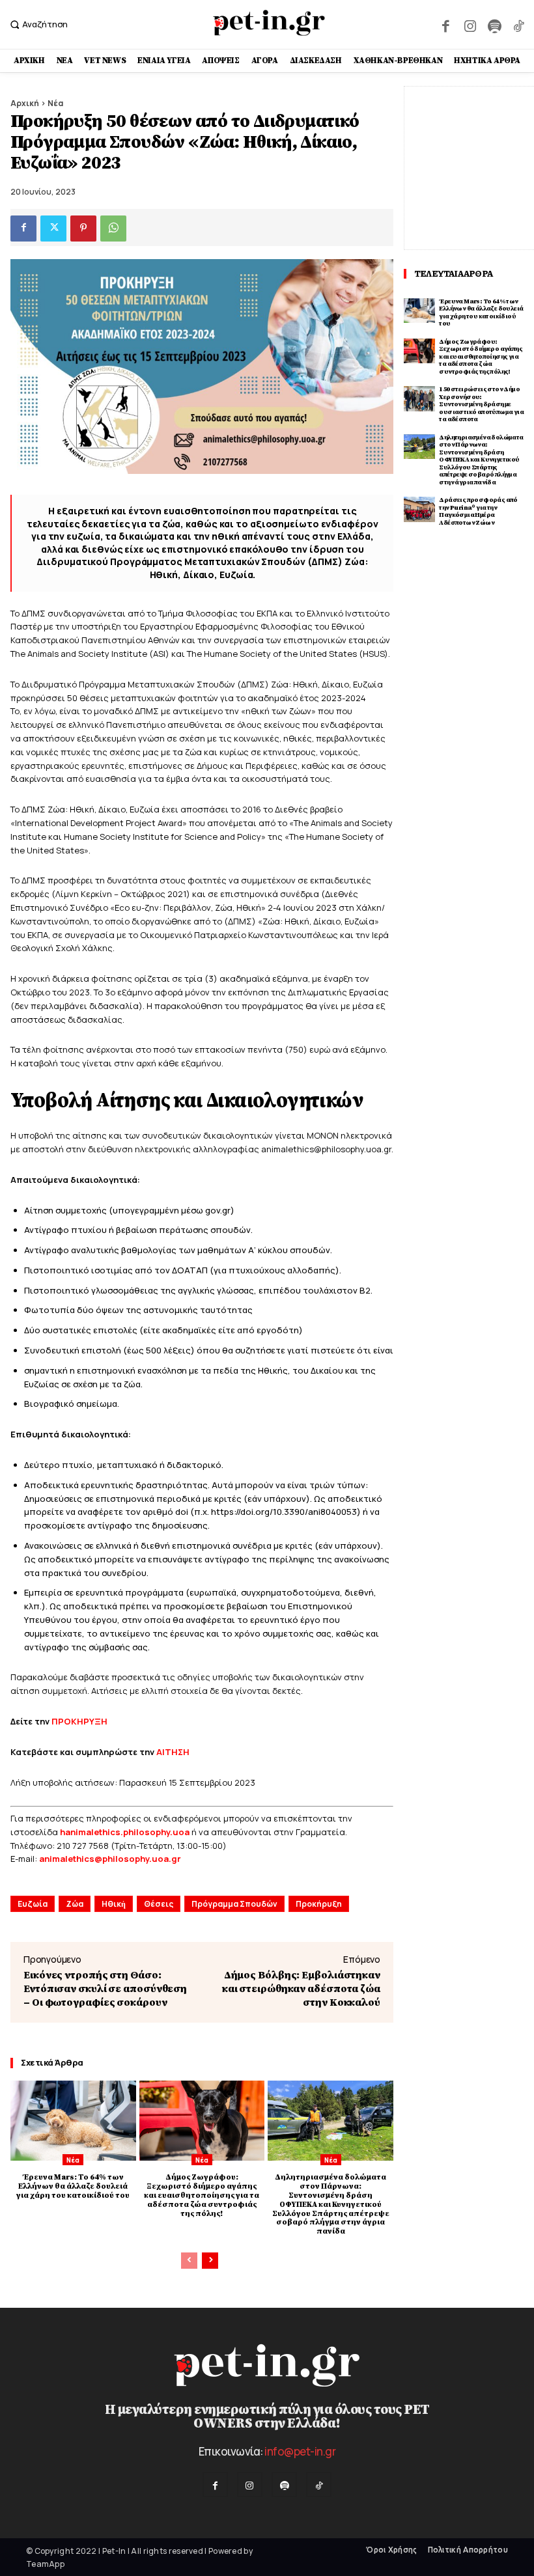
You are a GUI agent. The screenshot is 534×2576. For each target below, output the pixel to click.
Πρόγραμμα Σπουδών (234, 1904)
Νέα (55, 103)
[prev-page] (189, 2261)
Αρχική (25, 103)
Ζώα (75, 1904)
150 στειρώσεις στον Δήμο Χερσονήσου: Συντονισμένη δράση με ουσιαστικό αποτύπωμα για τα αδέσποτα (481, 404)
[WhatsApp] (113, 229)
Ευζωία (33, 1904)
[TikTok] (519, 24)
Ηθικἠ (114, 1904)
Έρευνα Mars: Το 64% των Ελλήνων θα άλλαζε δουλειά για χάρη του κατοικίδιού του (73, 2186)
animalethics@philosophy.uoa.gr (110, 1859)
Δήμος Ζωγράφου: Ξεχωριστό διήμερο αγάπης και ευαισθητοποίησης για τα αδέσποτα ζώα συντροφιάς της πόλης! (202, 2195)
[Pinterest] (83, 229)
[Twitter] (53, 229)
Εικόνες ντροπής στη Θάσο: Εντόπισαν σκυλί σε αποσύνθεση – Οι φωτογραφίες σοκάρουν (105, 1989)
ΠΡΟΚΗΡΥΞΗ (79, 1721)
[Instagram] (470, 24)
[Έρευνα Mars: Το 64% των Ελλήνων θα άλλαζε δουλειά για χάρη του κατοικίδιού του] (73, 2121)
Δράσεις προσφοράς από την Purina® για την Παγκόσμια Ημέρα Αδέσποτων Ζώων (478, 511)
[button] (37, 24)
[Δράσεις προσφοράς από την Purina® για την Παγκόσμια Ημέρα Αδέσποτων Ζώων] (419, 509)
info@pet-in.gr (300, 2451)
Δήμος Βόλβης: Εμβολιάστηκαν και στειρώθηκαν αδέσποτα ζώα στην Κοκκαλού (301, 1989)
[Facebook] (446, 24)
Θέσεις (159, 1904)
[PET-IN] (269, 23)
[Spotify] (494, 24)
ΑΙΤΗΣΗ (173, 1752)
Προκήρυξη (319, 1904)
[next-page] (210, 2261)
